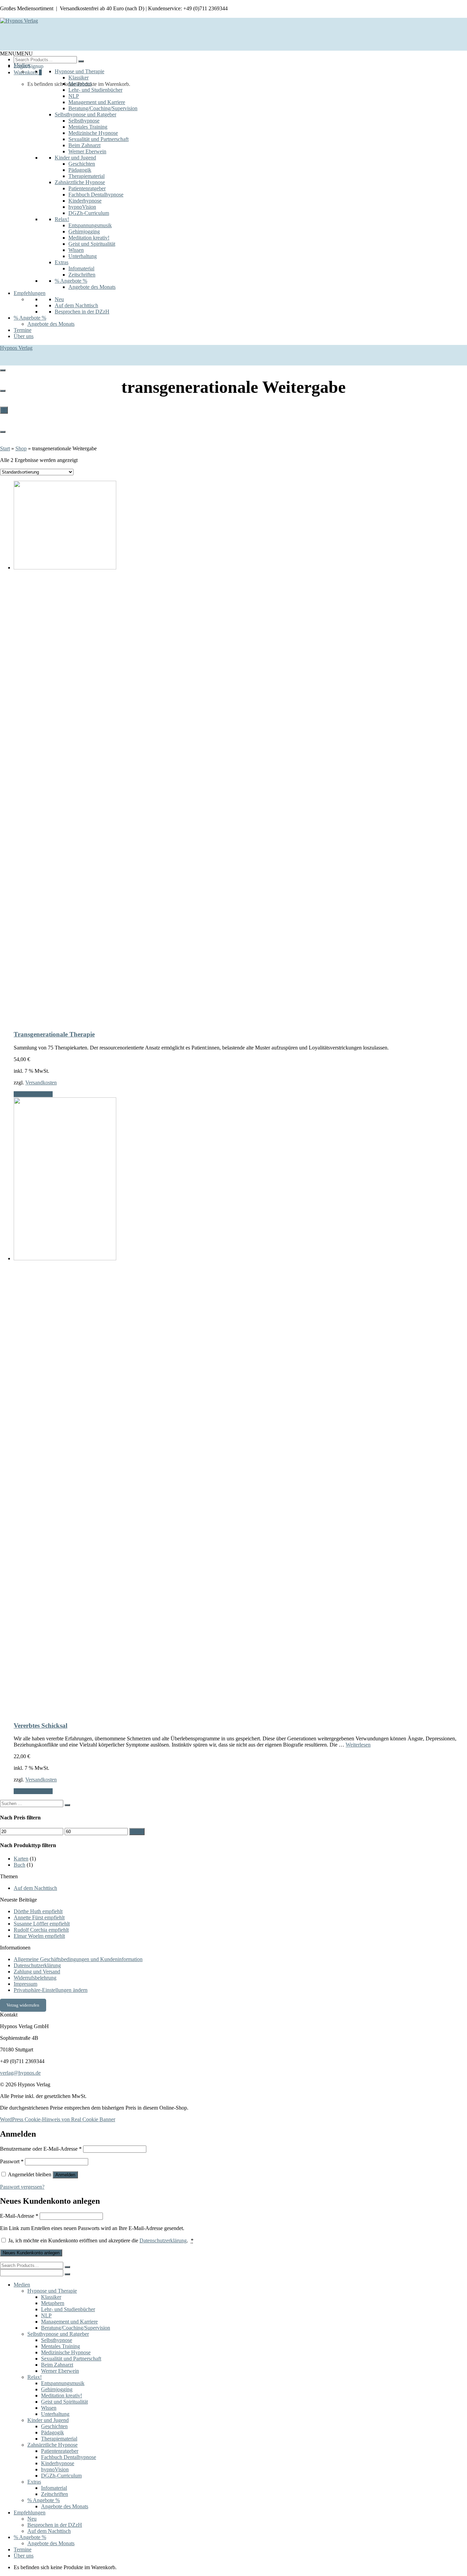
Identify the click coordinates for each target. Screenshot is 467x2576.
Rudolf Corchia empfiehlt (41, 1930)
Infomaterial (81, 268)
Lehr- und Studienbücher (95, 90)
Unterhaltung (83, 256)
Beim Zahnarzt (84, 145)
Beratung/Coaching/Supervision (103, 108)
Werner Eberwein (87, 151)
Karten (21, 1859)
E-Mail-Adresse (19, 2216)
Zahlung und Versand (37, 1972)
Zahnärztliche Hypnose (80, 182)
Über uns (24, 336)
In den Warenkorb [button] (33, 1094)
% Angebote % (71, 281)
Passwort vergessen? (22, 2187)
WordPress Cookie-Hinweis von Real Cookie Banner (58, 2119)
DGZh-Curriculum (89, 213)
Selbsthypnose (84, 121)
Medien (22, 65)
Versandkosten (41, 1083)
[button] (16, 54)
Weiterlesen (358, 1745)
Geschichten (82, 164)
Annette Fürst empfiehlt (39, 1917)
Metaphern (80, 84)
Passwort (12, 2161)
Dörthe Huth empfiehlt (38, 1911)
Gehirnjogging (84, 231)
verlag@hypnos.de (20, 2073)
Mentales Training (88, 127)
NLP (74, 96)
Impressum (25, 1984)
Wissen (76, 250)
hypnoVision (82, 207)
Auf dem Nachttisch (76, 305)
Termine (23, 330)
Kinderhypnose (85, 201)
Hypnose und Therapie (79, 71)
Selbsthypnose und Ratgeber (85, 114)
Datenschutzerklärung (37, 1965)
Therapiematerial (86, 176)
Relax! (62, 219)
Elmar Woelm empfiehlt (39, 1936)
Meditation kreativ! (89, 238)
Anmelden (65, 2175)
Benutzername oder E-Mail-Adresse (41, 2149)
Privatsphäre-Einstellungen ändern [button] (51, 1990)
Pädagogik (80, 170)
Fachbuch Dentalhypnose (96, 195)
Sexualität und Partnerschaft (98, 139)
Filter (137, 1832)
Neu (59, 299)
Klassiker (78, 78)
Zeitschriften (82, 275)
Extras (62, 262)
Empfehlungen (30, 293)
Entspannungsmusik (90, 225)
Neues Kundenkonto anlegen (31, 2253)
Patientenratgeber (87, 188)
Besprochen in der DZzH (82, 312)
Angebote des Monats (92, 287)
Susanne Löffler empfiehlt (42, 1924)
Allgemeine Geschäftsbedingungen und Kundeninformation (78, 1959)
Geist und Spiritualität (92, 244)
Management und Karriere (97, 102)
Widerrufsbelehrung (35, 1978)
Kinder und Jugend (75, 158)
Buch (19, 1865)
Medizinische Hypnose (93, 133)
